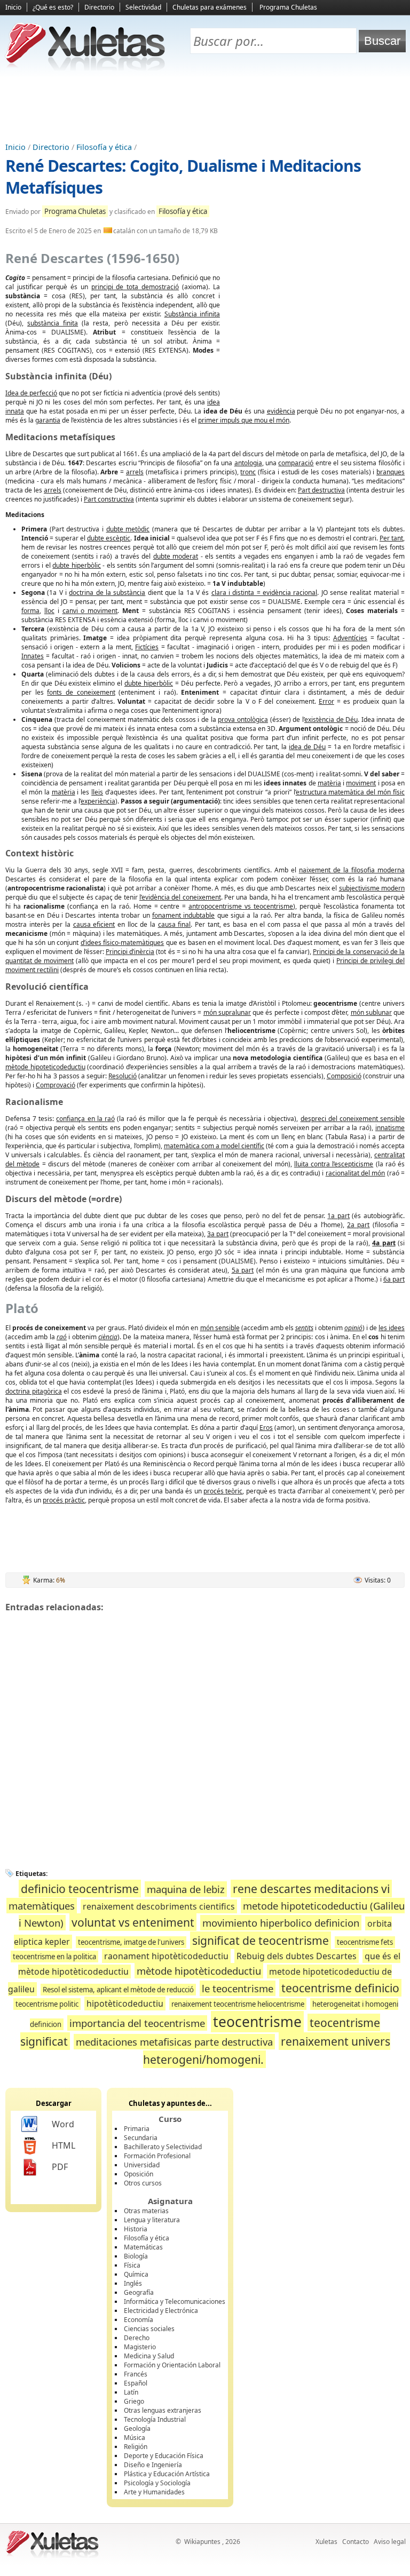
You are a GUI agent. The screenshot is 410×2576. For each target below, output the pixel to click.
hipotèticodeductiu (125, 2003)
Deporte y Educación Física (164, 2456)
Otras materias (146, 2211)
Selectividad (143, 7)
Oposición (139, 2174)
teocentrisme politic (47, 2004)
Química (136, 2274)
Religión (136, 2447)
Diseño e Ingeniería (153, 2465)
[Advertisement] (205, 107)
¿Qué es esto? (53, 7)
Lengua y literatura (152, 2220)
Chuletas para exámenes (210, 7)
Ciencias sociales (149, 2329)
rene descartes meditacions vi (311, 1889)
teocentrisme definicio (340, 1988)
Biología (136, 2256)
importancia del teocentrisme (137, 2023)
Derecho (137, 2338)
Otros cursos (143, 2183)
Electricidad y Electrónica (161, 2311)
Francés (136, 2374)
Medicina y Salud (149, 2356)
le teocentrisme (238, 1988)
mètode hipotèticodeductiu (199, 1971)
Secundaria (141, 2138)
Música (135, 2438)
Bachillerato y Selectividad (163, 2147)
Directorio (99, 7)
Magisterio (140, 2347)
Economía (139, 2320)
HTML (64, 2145)
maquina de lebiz (186, 1889)
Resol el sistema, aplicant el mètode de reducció (118, 1990)
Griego (134, 2401)
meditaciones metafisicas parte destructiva (174, 2042)
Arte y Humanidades (154, 2492)
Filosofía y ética (104, 147)
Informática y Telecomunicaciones (175, 2301)
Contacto (356, 2542)
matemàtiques (42, 1906)
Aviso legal (390, 2542)
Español (136, 2383)
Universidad (142, 2165)
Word (63, 2124)
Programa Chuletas (288, 7)
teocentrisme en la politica (54, 1957)
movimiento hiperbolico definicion (281, 1923)
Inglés (133, 2283)
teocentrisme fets (365, 1942)
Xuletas (326, 2542)
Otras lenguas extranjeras (163, 2410)
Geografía (139, 2292)
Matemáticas (143, 2247)
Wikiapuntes (202, 2542)
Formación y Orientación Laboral (172, 2365)
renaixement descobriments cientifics (159, 1906)
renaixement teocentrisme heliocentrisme (238, 2004)
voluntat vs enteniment (133, 1922)
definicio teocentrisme (80, 1889)
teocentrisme (257, 2022)
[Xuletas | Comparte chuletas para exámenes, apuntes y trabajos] (85, 68)
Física (132, 2265)
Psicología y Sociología (157, 2483)
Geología (137, 2428)
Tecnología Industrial (155, 2419)
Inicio (13, 7)
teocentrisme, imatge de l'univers (131, 1942)
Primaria (137, 2129)
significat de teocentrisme (261, 1940)
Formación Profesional (157, 2156)
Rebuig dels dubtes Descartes (297, 1956)
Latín (131, 2392)
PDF (60, 2167)
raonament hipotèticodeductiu (166, 1956)
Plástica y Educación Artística (167, 2474)
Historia (136, 2229)
